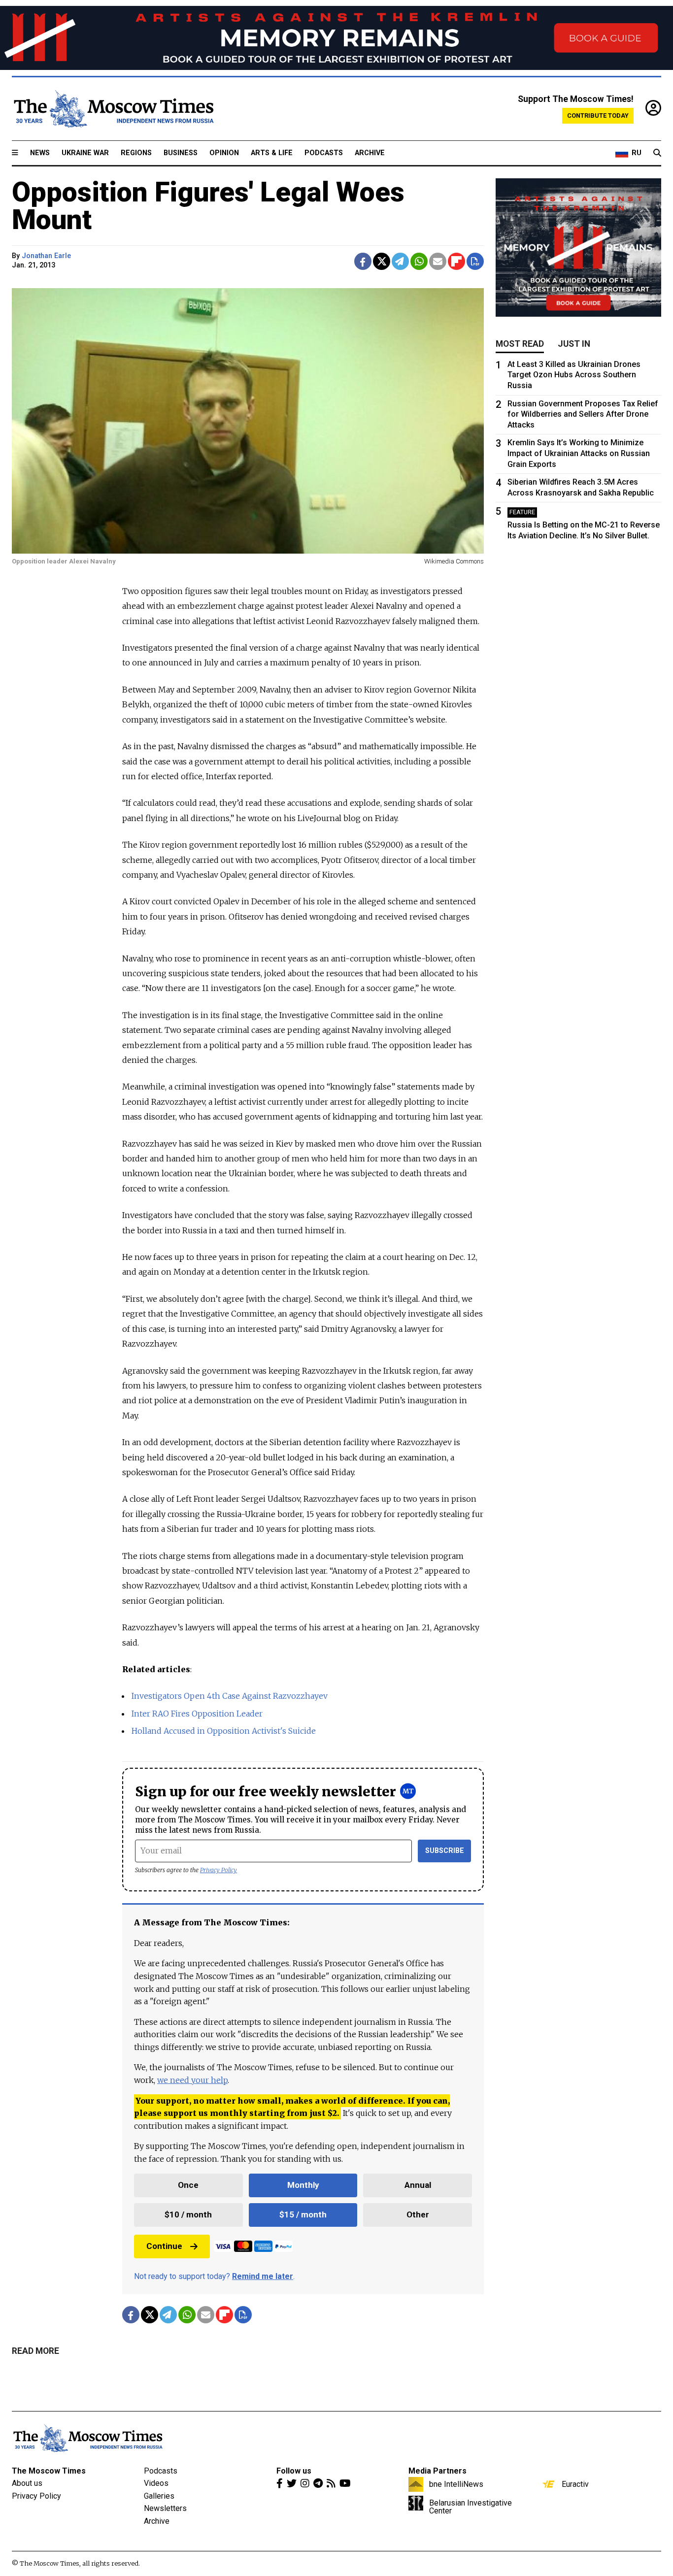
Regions (136, 153)
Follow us (294, 2471)
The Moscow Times (49, 2471)
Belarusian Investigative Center (471, 2507)
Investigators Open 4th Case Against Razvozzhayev (230, 1696)
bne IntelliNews (456, 2484)
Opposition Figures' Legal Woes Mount (208, 206)
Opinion (224, 153)
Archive (370, 153)
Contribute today (598, 116)
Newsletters (165, 2508)
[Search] (657, 153)
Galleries (159, 2496)
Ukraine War (85, 153)
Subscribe (445, 1851)
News (40, 153)
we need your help (192, 2080)
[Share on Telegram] (400, 261)
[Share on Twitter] (382, 261)
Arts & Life (272, 153)
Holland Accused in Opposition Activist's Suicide (224, 1731)
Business (181, 153)
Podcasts (324, 153)
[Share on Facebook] (363, 261)
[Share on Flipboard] (456, 261)
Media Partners (437, 2471)
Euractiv (575, 2484)
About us (27, 2483)
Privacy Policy (219, 1870)
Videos (156, 2483)
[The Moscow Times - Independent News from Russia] (113, 109)
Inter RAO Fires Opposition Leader (197, 1714)
